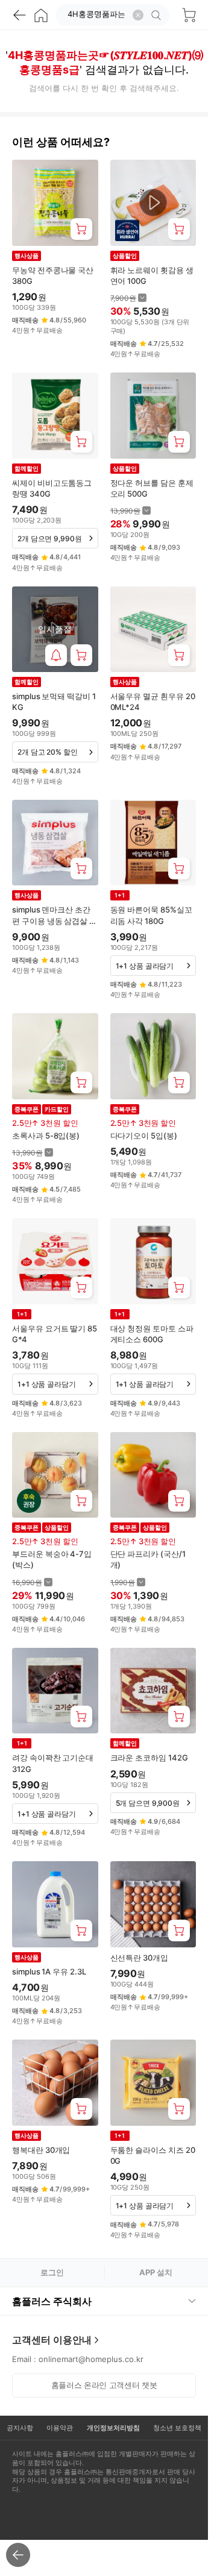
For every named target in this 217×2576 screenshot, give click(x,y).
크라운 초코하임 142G (149, 1758)
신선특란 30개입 (139, 1958)
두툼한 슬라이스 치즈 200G (153, 2155)
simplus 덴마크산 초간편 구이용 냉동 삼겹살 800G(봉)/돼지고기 (53, 915)
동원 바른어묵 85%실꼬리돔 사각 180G (151, 915)
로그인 (52, 2272)
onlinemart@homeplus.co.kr (91, 2359)
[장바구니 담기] (81, 229)
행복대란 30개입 (41, 2150)
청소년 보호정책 (177, 2428)
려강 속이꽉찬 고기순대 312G (53, 1763)
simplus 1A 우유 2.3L (49, 1971)
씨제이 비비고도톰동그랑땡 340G (52, 488)
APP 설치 (156, 2272)
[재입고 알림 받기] (56, 655)
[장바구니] (189, 15)
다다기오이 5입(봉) (144, 1136)
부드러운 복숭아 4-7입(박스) (52, 1559)
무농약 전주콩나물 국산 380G (53, 275)
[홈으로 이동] (41, 15)
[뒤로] (19, 15)
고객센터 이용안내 (52, 2340)
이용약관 (60, 2428)
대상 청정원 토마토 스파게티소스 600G (152, 1334)
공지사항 (20, 2428)
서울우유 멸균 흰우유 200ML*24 (153, 702)
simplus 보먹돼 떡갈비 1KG (54, 702)
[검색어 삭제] (138, 15)
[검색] (158, 15)
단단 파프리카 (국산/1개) (148, 1559)
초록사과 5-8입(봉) (46, 1136)
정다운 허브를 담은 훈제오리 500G (152, 488)
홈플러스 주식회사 (52, 2301)
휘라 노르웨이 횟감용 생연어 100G (152, 275)
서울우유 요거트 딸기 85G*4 (55, 1334)
